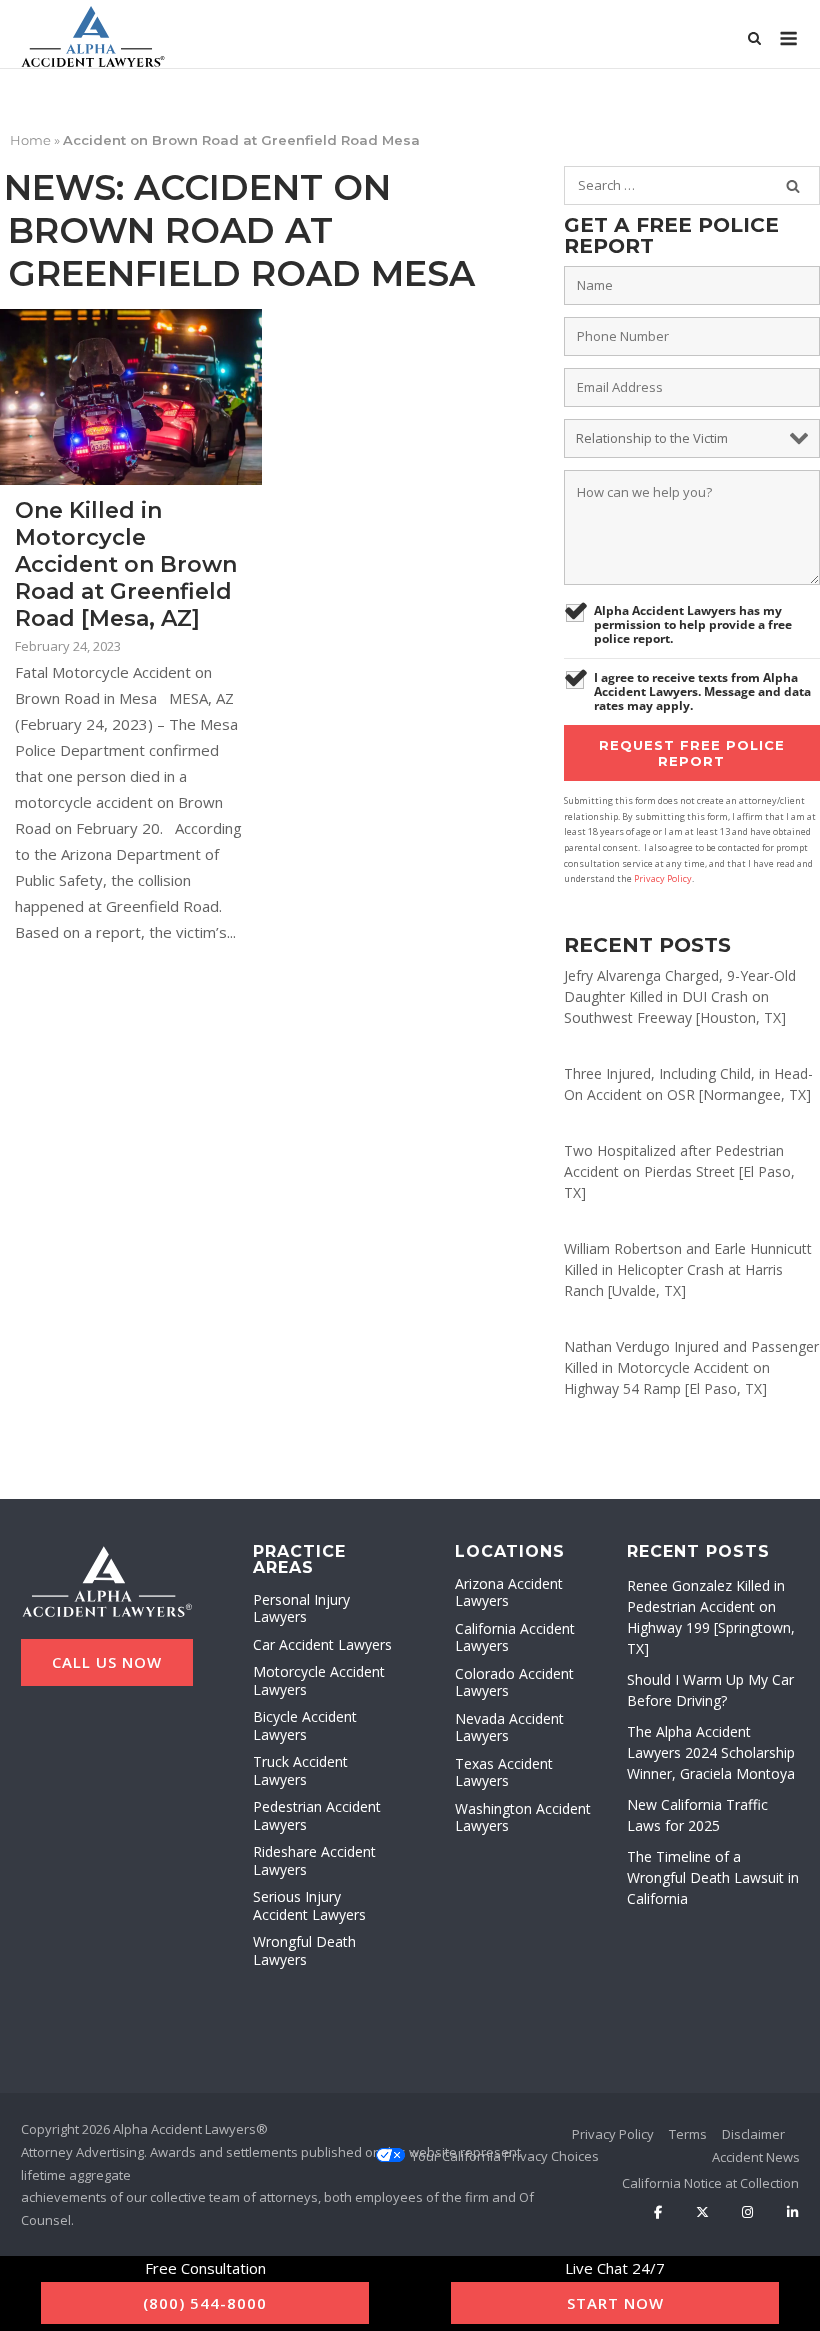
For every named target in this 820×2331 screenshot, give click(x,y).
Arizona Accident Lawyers (509, 1592)
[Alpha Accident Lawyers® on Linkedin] (792, 2213)
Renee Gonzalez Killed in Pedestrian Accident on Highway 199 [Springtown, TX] (711, 1617)
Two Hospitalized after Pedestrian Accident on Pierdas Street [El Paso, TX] (679, 1171)
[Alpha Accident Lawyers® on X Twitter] (702, 2213)
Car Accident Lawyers (322, 1644)
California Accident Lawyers (515, 1637)
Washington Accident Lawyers (523, 1817)
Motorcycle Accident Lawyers (319, 1680)
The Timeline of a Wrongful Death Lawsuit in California (713, 1877)
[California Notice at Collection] (710, 2183)
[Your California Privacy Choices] (505, 2156)
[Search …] (793, 186)
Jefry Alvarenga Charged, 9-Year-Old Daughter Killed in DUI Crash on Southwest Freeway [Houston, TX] (680, 996)
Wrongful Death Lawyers (304, 1950)
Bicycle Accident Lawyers (305, 1725)
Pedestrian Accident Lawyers (317, 1815)
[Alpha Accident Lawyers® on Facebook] (658, 2213)
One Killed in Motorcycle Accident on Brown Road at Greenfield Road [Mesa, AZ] (126, 564)
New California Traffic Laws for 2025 (697, 1815)
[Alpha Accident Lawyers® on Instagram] (747, 2213)
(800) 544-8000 (205, 2303)
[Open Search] (754, 40)
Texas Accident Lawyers (504, 1772)
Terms (688, 2134)
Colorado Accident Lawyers (514, 1682)
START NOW (615, 2303)
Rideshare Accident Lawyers (314, 1860)
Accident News (756, 2157)
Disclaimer (753, 2134)
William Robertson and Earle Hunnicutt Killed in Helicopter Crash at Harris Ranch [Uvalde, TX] (688, 1269)
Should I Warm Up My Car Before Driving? (710, 1690)
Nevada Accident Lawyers (509, 1727)
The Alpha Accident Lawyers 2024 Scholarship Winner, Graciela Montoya (711, 1752)
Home (30, 140)
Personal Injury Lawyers (301, 1608)
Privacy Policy (663, 878)
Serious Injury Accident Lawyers (309, 1905)
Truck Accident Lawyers (300, 1770)
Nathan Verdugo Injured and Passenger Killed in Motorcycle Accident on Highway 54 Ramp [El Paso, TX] (691, 1367)
